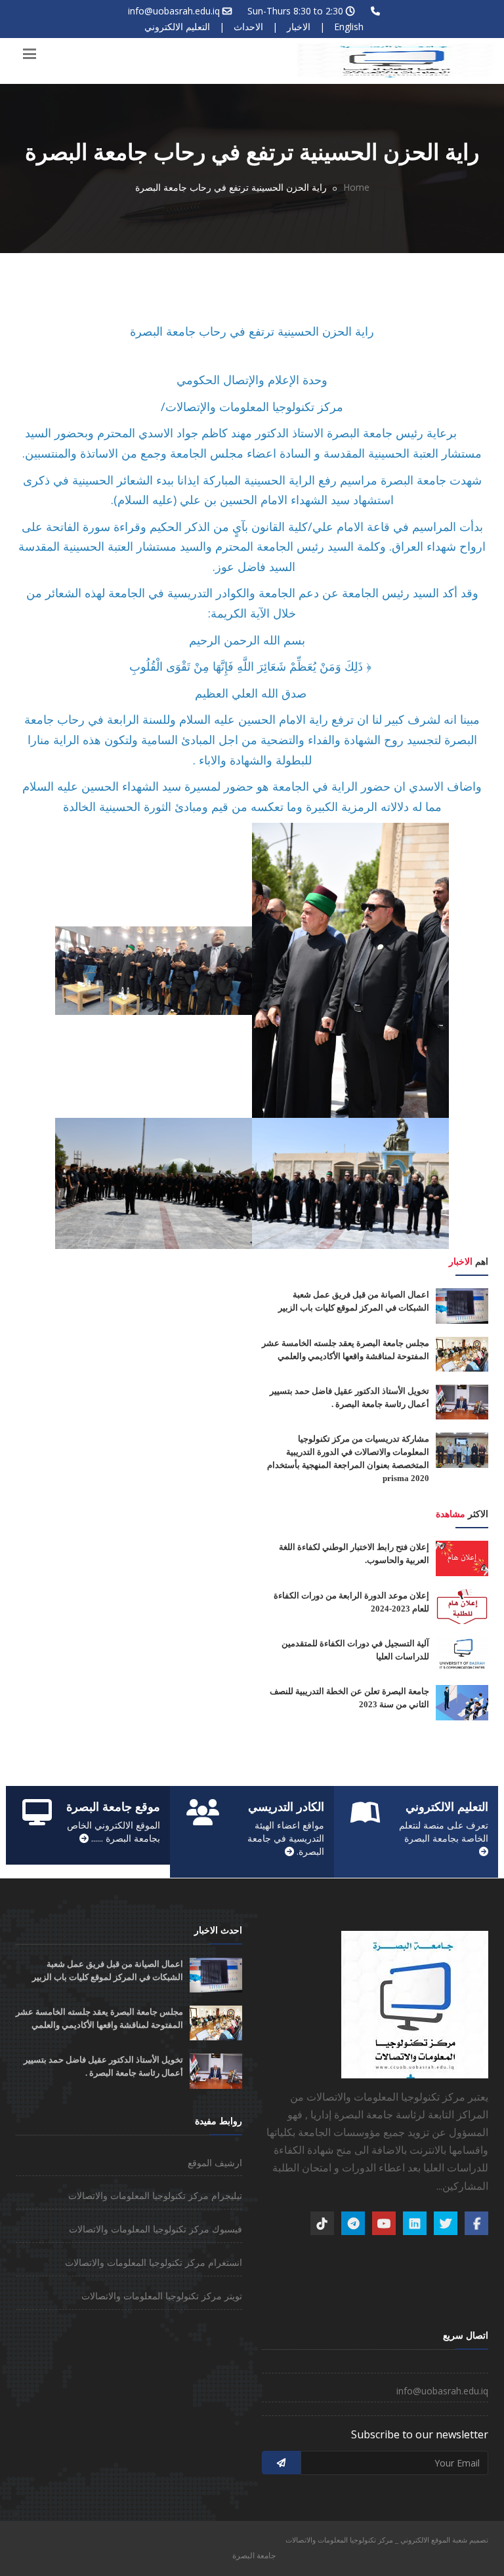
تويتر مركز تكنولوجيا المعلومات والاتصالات (162, 2296)
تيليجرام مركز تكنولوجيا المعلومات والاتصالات (155, 2195)
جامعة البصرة (254, 2555)
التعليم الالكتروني (177, 27)
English (349, 27)
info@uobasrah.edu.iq (174, 11)
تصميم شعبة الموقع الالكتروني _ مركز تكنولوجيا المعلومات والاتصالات (387, 2540)
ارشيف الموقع (215, 2163)
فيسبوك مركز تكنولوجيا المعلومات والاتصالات (156, 2229)
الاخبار (299, 27)
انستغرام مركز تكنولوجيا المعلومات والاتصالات (154, 2262)
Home (356, 187)
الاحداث (248, 27)
